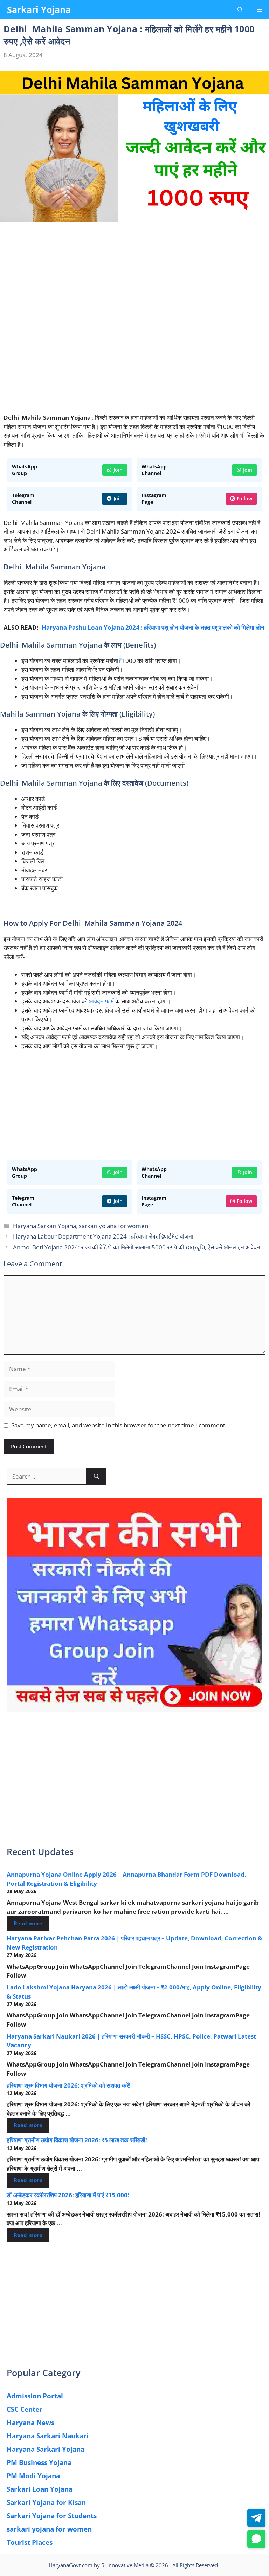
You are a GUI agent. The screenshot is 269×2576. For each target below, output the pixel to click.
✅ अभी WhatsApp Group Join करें (134, 109)
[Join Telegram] (256, 2518)
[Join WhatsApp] (256, 2539)
